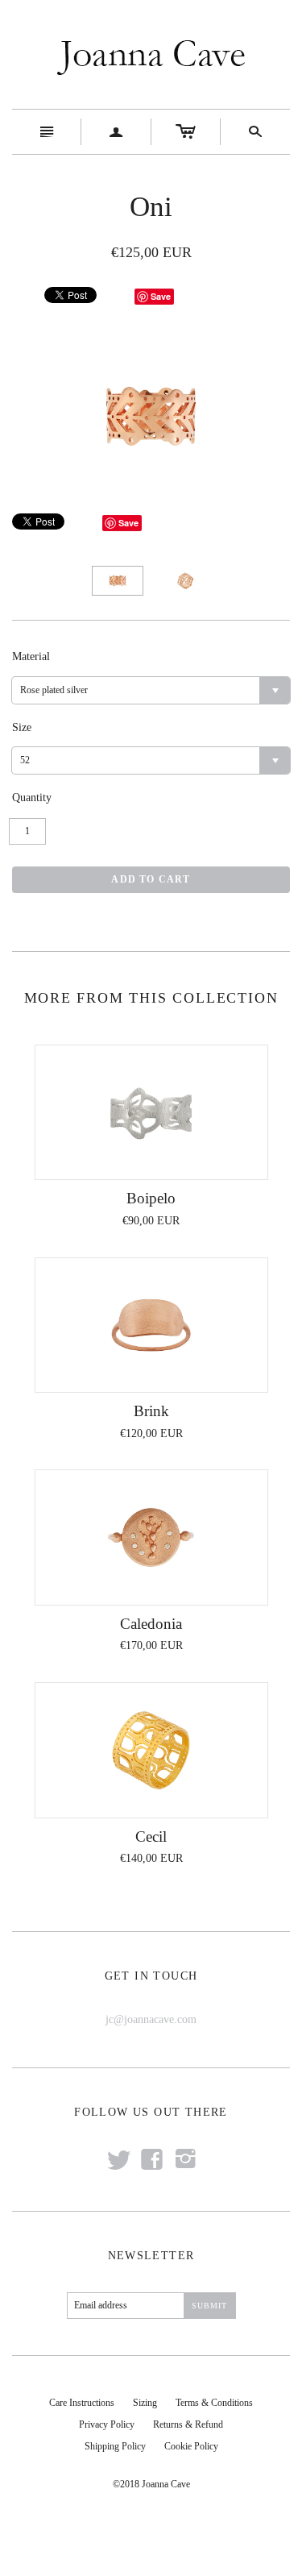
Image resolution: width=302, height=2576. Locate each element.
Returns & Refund (188, 2424)
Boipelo (151, 1198)
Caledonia (151, 1624)
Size (22, 727)
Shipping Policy (115, 2446)
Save (161, 296)
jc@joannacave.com (151, 2019)
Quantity (32, 798)
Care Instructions (82, 2403)
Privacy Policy (107, 2424)
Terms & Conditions (214, 2403)
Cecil (151, 1836)
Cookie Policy (191, 2446)
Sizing (145, 2403)
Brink (151, 1411)
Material (31, 656)
